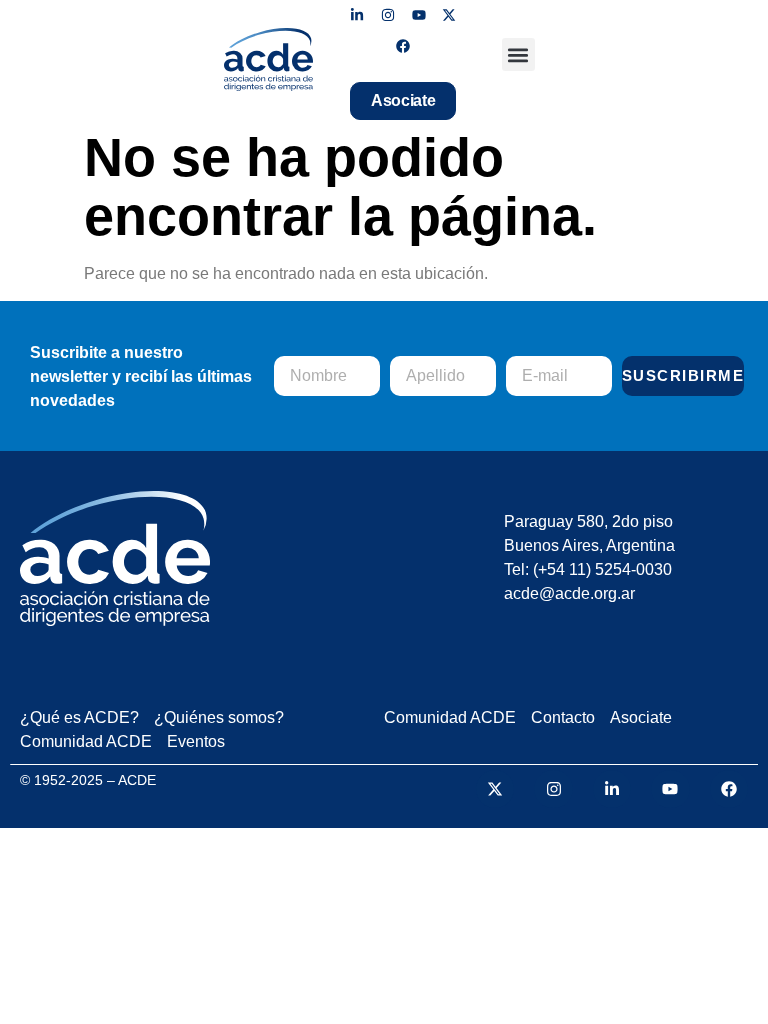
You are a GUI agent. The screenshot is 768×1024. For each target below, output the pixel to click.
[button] (518, 54)
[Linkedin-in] (357, 15)
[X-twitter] (449, 15)
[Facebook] (403, 46)
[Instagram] (387, 15)
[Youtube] (418, 15)
